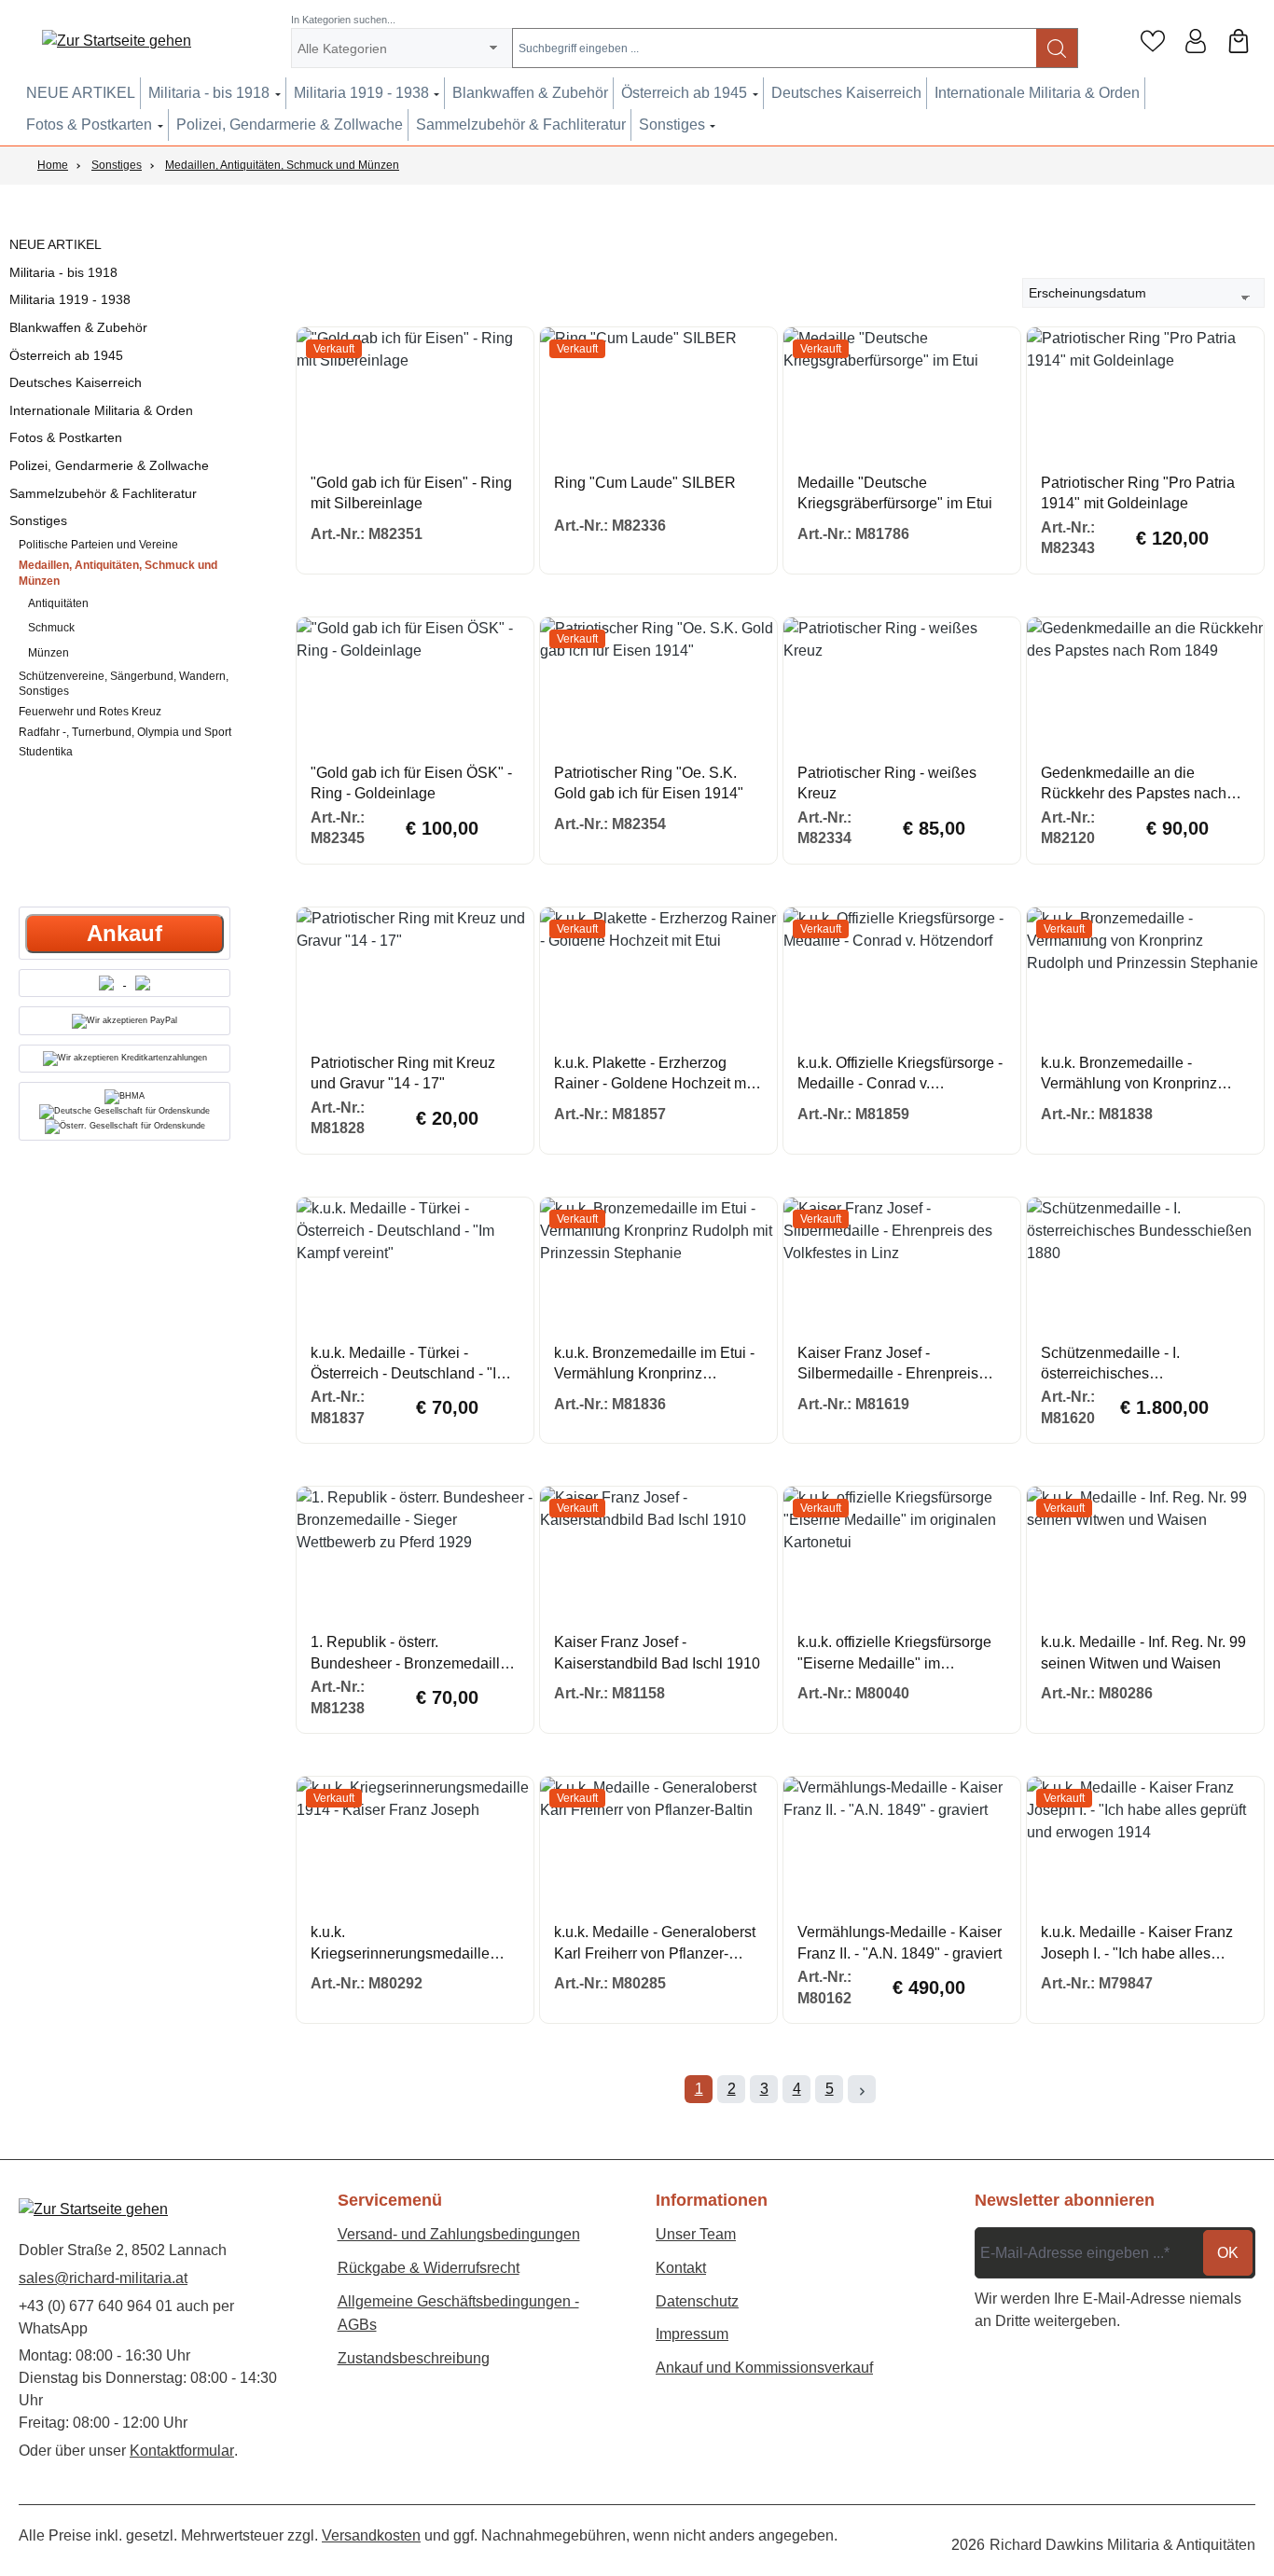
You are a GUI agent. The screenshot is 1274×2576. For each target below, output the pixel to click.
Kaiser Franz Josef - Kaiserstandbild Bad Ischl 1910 (657, 1652)
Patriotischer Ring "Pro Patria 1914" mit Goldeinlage (1138, 493)
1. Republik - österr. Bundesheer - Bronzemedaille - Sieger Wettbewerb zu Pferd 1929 (414, 1654)
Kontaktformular (182, 2451)
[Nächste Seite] (862, 2089)
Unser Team (696, 2234)
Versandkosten (371, 2535)
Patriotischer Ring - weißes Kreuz (887, 783)
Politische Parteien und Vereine (98, 545)
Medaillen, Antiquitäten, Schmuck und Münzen (118, 573)
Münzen (48, 653)
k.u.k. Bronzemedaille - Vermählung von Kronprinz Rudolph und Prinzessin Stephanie (1129, 1075)
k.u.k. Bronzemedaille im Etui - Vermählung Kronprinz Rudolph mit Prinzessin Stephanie (654, 1365)
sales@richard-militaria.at (103, 2278)
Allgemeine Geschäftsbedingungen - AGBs (458, 2313)
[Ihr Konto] (1196, 41)
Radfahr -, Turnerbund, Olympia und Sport (125, 732)
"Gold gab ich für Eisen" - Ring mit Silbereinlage (411, 493)
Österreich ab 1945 (66, 355)
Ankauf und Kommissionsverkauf (764, 2368)
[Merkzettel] (1153, 41)
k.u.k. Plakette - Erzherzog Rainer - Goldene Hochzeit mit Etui (654, 1075)
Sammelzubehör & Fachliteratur (103, 493)
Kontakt (681, 2268)
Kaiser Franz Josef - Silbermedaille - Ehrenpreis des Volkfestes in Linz (888, 1365)
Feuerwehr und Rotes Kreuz (90, 712)
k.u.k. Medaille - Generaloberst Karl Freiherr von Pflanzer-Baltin (655, 1944)
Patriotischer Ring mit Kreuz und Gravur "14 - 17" (403, 1073)
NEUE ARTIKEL (55, 244)
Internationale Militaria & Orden (101, 410)
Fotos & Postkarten (66, 437)
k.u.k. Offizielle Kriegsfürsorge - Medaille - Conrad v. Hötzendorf (900, 1075)
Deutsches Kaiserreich (76, 382)
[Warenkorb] (1239, 41)
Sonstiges (38, 520)
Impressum (692, 2334)
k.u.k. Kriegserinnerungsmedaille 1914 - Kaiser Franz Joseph (402, 1944)
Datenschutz (697, 2301)
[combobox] (775, 48)
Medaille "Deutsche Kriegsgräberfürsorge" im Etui (895, 493)
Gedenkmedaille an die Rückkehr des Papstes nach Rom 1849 (1134, 785)
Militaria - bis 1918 (63, 272)
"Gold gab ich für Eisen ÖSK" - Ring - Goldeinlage (411, 783)
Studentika (46, 752)
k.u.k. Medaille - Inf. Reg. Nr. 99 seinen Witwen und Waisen (1143, 1652)
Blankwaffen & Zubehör (78, 327)
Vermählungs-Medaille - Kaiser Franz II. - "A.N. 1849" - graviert (900, 1942)
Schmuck (51, 628)
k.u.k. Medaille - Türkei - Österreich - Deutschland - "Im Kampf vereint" (409, 1365)
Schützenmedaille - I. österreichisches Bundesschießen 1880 (1116, 1365)
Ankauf (125, 933)
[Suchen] (1057, 48)
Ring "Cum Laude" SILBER (645, 483)
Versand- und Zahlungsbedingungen (459, 2234)
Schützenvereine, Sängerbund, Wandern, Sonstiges (124, 684)
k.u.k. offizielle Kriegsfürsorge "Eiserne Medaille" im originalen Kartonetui (894, 1654)
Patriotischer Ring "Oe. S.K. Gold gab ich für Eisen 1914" (649, 783)
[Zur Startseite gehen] (117, 42)
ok (1228, 2253)
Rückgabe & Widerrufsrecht (429, 2268)
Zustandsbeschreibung (414, 2358)
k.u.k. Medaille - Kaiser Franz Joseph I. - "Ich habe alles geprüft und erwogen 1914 (1137, 1944)
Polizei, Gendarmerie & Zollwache (109, 465)
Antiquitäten (58, 603)
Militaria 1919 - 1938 (70, 299)
